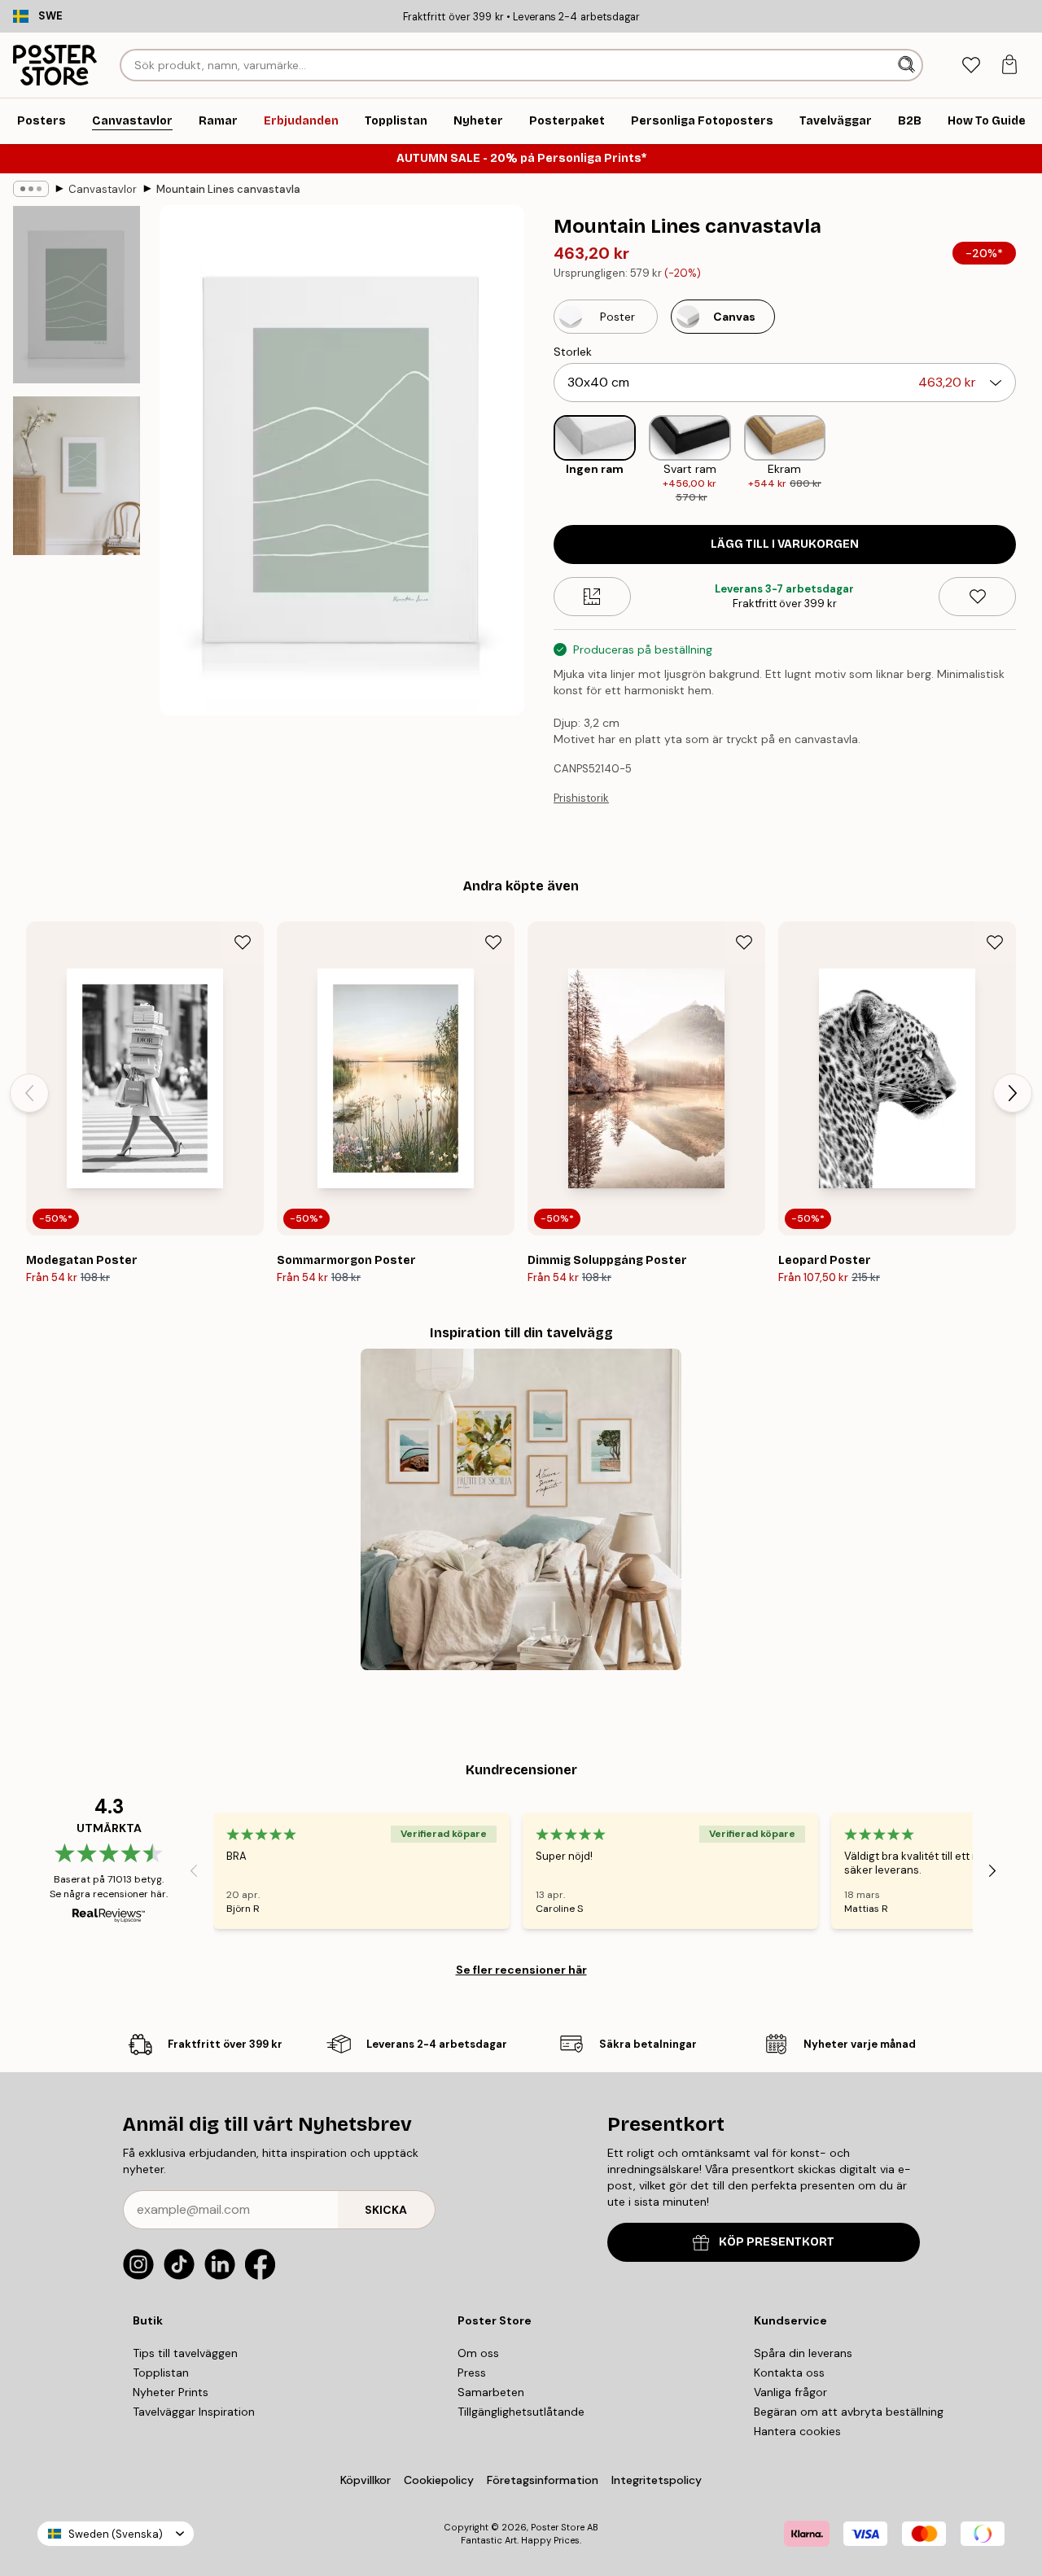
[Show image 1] (77, 295)
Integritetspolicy (657, 2480)
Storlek (573, 352)
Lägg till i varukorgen (785, 544)
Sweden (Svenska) (116, 2534)
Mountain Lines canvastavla (228, 189)
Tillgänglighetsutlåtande (521, 2412)
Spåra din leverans (803, 2353)
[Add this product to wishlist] (977, 597)
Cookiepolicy (439, 2480)
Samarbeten (491, 2392)
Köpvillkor (366, 2480)
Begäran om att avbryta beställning (849, 2412)
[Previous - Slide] (541, 461)
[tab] (971, 66)
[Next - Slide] (1029, 461)
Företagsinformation (543, 2480)
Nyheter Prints (171, 2392)
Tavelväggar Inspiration (194, 2412)
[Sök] (908, 65)
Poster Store (558, 2527)
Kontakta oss (789, 2373)
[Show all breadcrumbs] (31, 189)
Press (472, 2373)
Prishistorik (581, 798)
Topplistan (161, 2373)
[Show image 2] (77, 476)
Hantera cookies (797, 2431)
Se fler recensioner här (521, 1970)
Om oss (478, 2353)
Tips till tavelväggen (185, 2353)
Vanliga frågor (790, 2392)
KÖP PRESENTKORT (777, 2242)
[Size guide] (592, 597)
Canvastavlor (103, 189)
